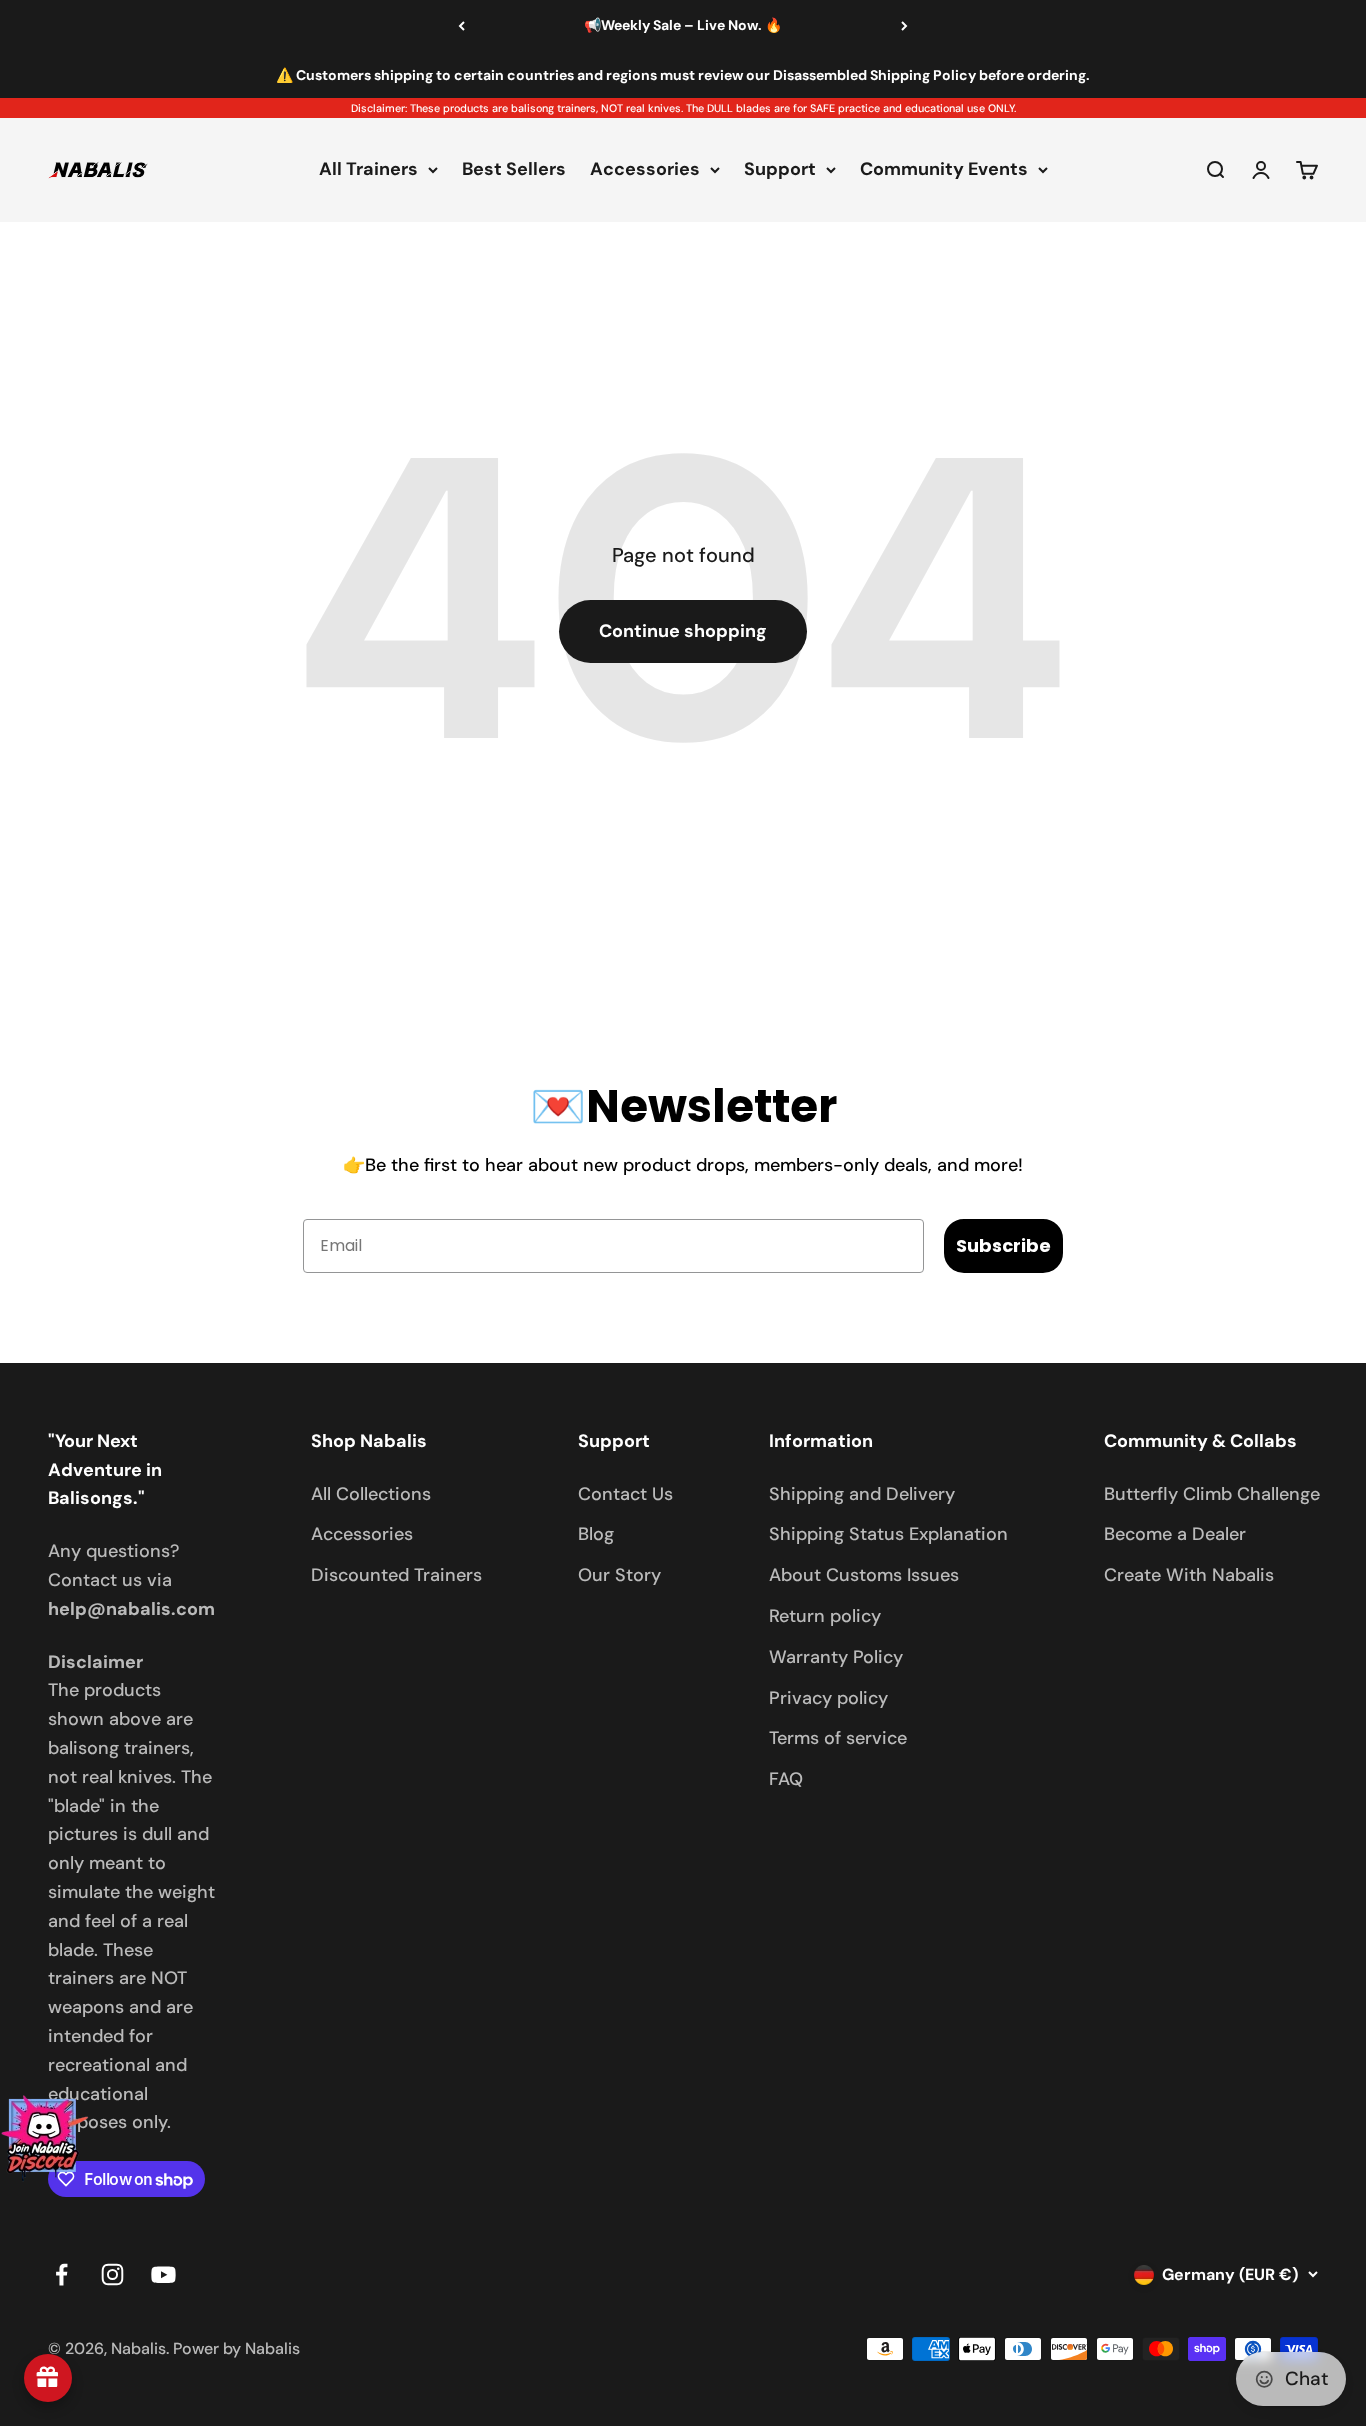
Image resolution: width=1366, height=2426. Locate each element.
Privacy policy (828, 1698)
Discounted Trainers (396, 1575)
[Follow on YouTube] (163, 2274)
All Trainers (368, 170)
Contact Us (625, 1494)
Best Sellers (514, 170)
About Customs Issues (864, 1575)
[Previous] (461, 26)
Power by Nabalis (236, 2348)
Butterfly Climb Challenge (1212, 1494)
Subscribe (1003, 1245)
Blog (596, 1534)
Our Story (619, 1575)
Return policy (825, 1616)
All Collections (371, 1494)
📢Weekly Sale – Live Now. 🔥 (683, 25)
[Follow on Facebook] (61, 2274)
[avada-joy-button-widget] (48, 2378)
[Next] (904, 26)
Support (780, 170)
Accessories (645, 170)
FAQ (786, 1779)
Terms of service (838, 1738)
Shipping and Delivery (862, 1494)
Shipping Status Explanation (888, 1534)
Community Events (944, 170)
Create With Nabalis (1189, 1575)
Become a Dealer (1175, 1534)
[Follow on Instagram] (112, 2274)
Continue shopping (683, 631)
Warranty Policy (836, 1657)
